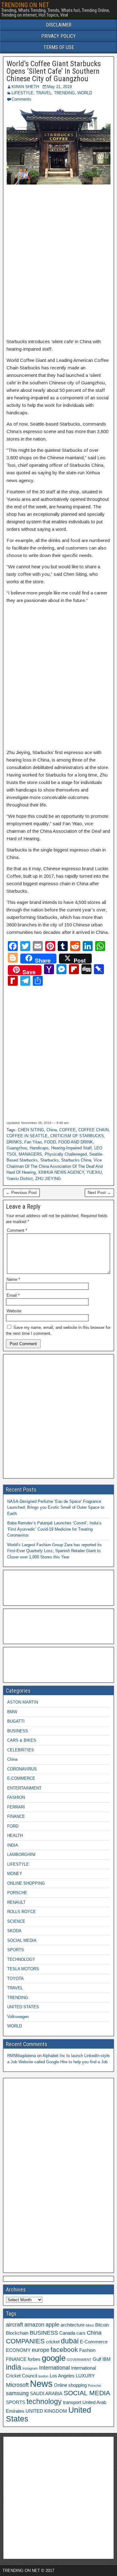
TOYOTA (15, 1979)
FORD (13, 1826)
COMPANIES (25, 2341)
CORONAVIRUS (22, 1769)
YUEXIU (94, 1172)
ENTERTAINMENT (24, 1788)
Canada (67, 2333)
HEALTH (15, 1836)
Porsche (94, 2386)
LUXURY (85, 2376)
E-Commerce (94, 2342)
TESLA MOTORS (23, 1969)
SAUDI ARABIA (46, 2394)
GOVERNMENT (79, 2360)
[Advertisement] (58, 262)
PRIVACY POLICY (58, 36)
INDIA (13, 1845)
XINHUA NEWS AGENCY (61, 1172)
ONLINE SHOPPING (26, 1883)
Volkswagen (18, 2017)
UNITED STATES (23, 2007)
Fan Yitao (33, 1142)
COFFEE (68, 1130)
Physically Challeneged (66, 1154)
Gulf (97, 2359)
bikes (90, 2325)
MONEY (15, 1874)
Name (13, 1279)
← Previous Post (21, 1193)
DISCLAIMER (59, 25)
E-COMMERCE (21, 1778)
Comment (17, 1230)
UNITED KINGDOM (46, 2411)
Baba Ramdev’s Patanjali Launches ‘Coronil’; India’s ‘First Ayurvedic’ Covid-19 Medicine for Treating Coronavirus (54, 1529)
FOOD (50, 1142)
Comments (21, 99)
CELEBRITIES (21, 1750)
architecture (73, 2325)
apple (52, 2325)
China (52, 1130)
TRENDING (64, 93)
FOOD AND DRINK (76, 1142)
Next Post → (99, 1193)
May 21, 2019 (59, 87)
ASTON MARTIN (23, 1702)
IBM (107, 2359)
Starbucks (49, 1160)
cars (81, 2333)
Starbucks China (76, 1160)
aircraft (15, 2325)
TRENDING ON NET (25, 5)
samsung (17, 2393)
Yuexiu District (20, 1179)
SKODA (14, 1931)
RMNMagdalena (22, 2056)
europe (41, 2350)
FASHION (16, 1797)
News (41, 2384)
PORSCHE (17, 1893)
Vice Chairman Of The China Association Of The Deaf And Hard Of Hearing (55, 1166)
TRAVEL (44, 93)
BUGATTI (16, 1721)
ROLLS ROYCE (22, 1912)
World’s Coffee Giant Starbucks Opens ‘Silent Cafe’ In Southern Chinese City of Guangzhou (54, 71)
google (54, 2358)
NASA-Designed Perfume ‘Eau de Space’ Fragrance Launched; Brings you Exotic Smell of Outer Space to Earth (56, 1508)
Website (14, 1311)
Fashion (87, 2350)
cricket (53, 2342)
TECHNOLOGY (21, 1959)
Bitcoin (102, 2325)
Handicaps (39, 1148)
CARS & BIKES (22, 1740)
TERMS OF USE (59, 47)
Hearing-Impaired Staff (71, 1148)
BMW (12, 1712)
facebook (64, 2349)
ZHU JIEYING (48, 1179)
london (43, 2376)
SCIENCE (16, 1921)
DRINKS (14, 1142)
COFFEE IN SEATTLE (27, 1136)
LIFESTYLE (22, 93)
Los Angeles (62, 2376)
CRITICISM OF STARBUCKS (77, 1136)
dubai (70, 2341)
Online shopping (70, 2385)
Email (13, 1295)
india (14, 2367)
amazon (34, 2325)
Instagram (30, 2368)
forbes (34, 2359)
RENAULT (16, 1902)
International (54, 2368)
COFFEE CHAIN (93, 1130)
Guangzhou (17, 1148)
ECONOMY (18, 2350)
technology (44, 2401)
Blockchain (17, 2333)
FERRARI (16, 1807)
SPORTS (16, 1950)
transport (72, 2402)
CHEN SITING (31, 1130)
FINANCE (16, 1816)
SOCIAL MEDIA (22, 1940)
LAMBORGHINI (21, 1855)
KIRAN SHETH (25, 87)
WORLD (85, 93)
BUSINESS (18, 1731)
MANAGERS (30, 1154)
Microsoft (17, 2385)
